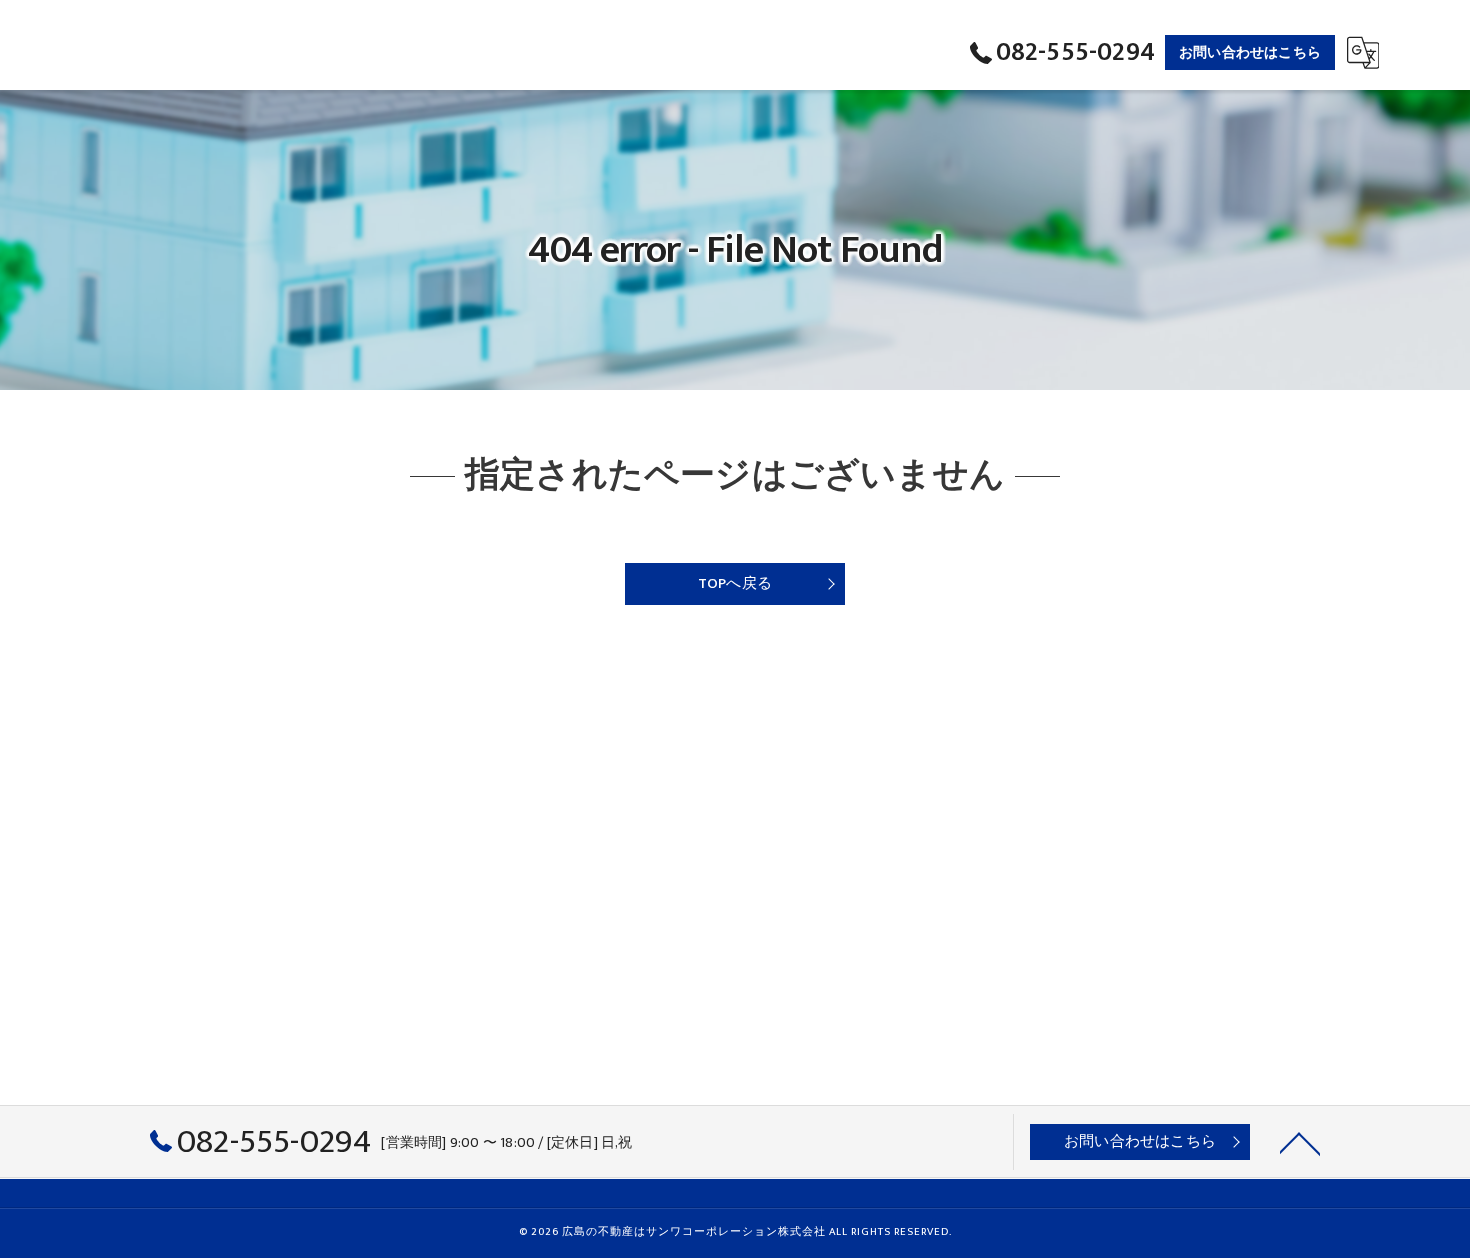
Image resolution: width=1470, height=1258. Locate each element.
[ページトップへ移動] (1300, 1142)
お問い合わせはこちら (1250, 52)
